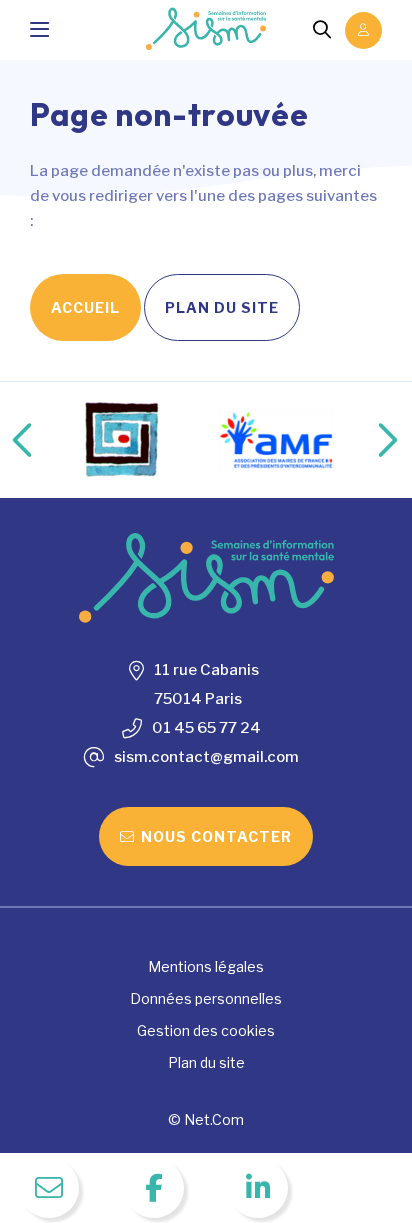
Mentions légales (206, 966)
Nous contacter (216, 836)
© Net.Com (206, 1119)
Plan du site (222, 307)
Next (367, 440)
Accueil (85, 307)
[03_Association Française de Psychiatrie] (123, 440)
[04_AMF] (276, 440)
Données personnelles (206, 998)
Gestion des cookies (206, 1030)
